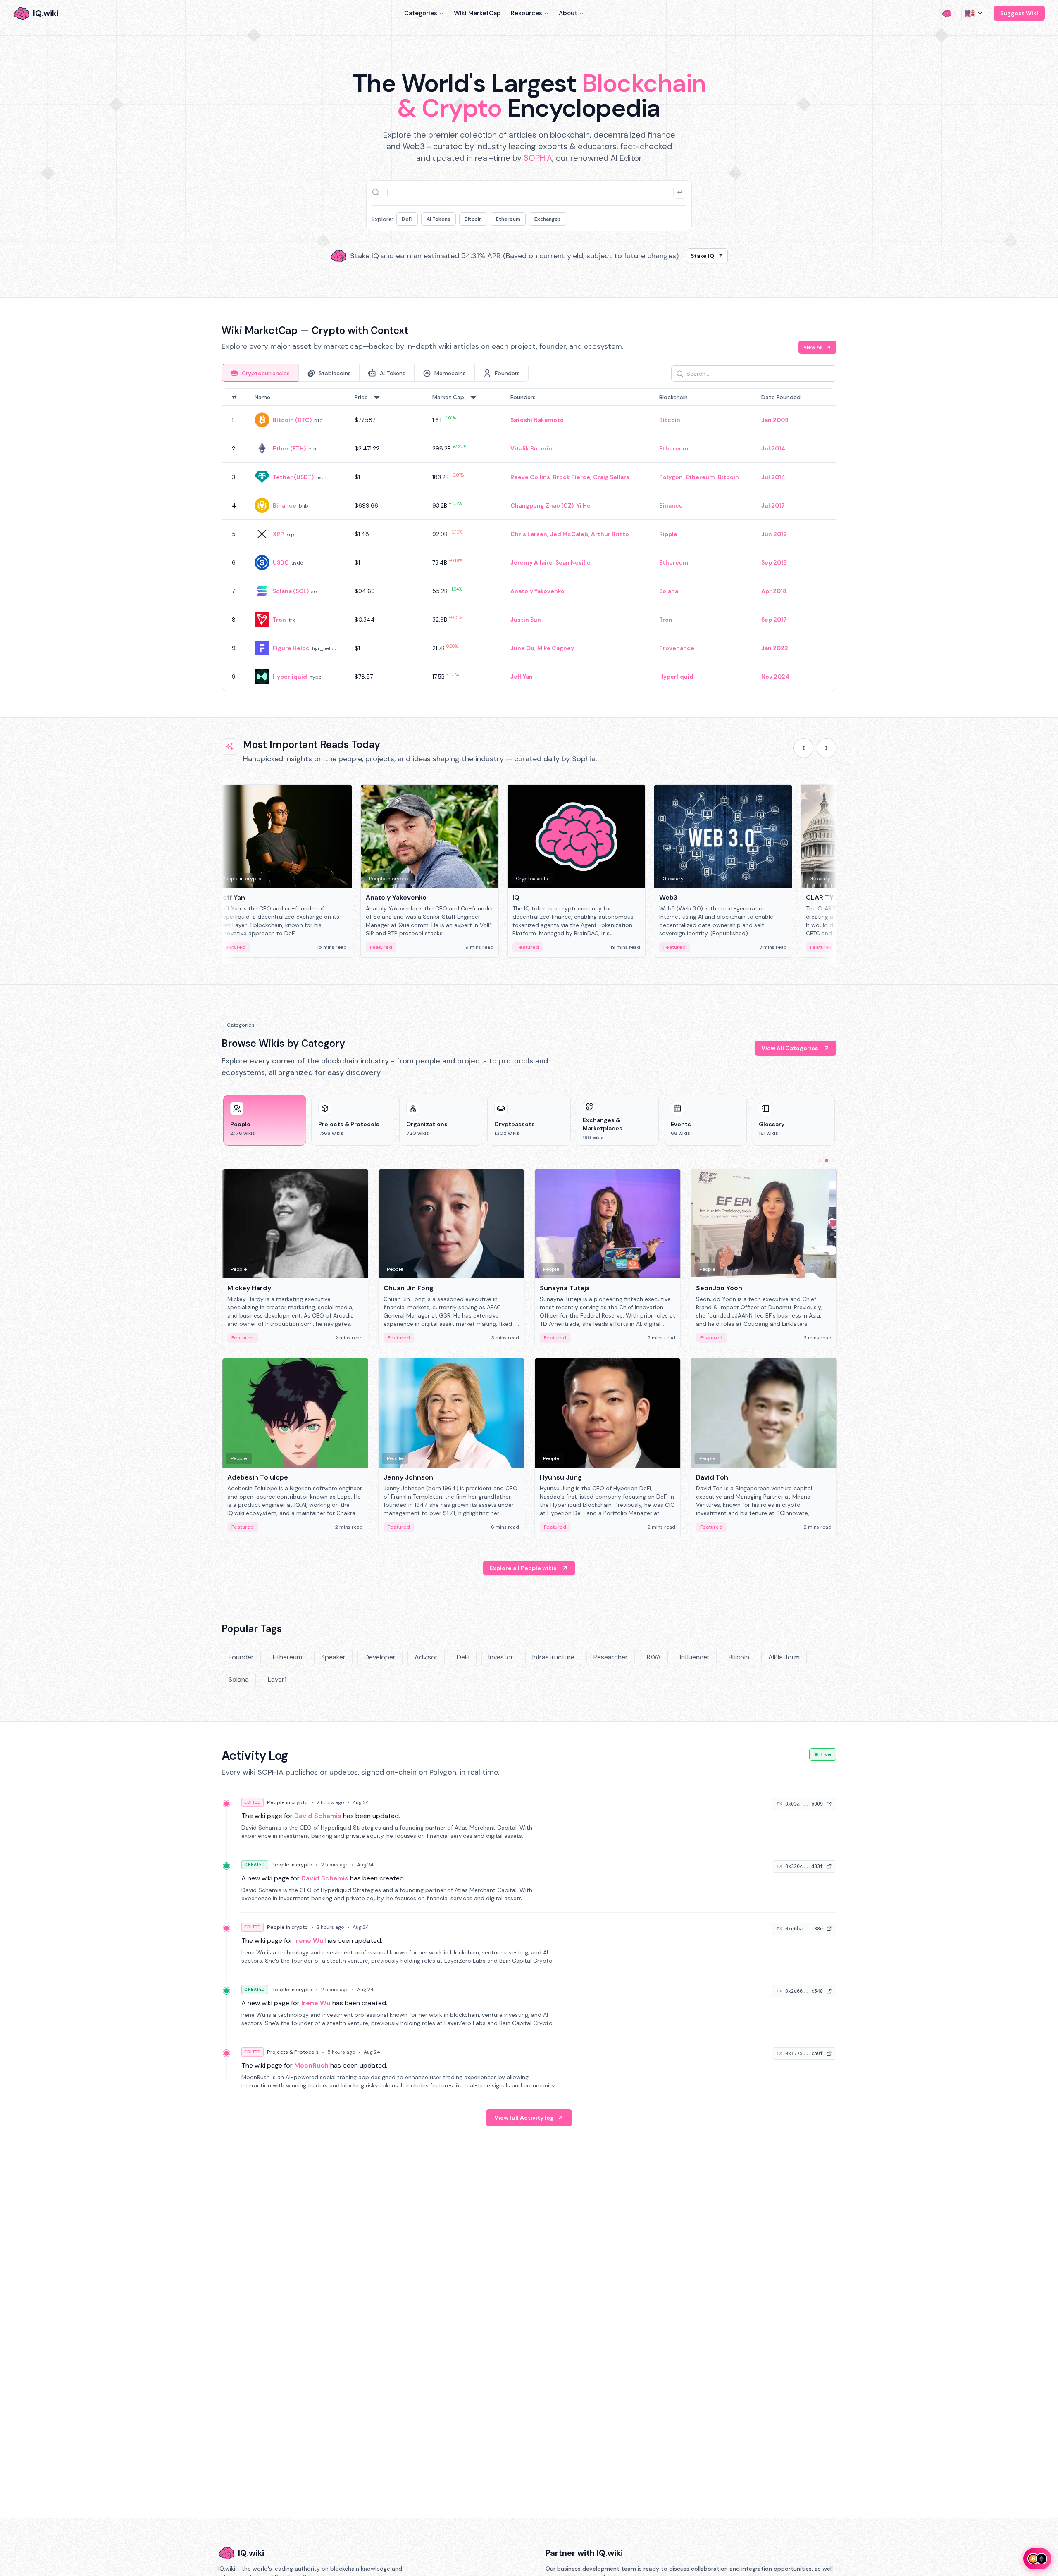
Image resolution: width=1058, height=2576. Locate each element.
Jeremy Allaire (531, 562)
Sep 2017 (774, 620)
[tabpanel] (529, 540)
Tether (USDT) (293, 477)
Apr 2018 (774, 591)
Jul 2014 (773, 448)
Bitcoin (473, 219)
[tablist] (375, 373)
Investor (501, 1657)
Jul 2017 (773, 505)
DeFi (407, 219)
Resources (527, 13)
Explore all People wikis (523, 1568)
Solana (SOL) (291, 591)
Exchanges (548, 219)
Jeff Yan (522, 677)
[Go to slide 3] (833, 1161)
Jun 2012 (774, 534)
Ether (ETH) (289, 448)
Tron (279, 620)
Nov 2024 (775, 677)
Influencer (695, 1657)
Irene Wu (309, 1941)
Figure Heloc (291, 648)
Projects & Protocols (293, 2052)
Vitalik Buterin (531, 448)
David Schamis (318, 1816)
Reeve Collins (530, 477)
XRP (278, 534)
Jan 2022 (775, 648)
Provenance (677, 648)
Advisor (426, 1657)
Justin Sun (526, 620)
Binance (285, 505)
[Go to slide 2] (827, 1161)
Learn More (671, 253)
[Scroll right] (827, 748)
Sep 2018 (774, 562)
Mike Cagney (556, 648)
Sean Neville (573, 562)
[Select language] (974, 13)
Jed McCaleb (569, 534)
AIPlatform (784, 1657)
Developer (380, 1657)
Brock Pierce (572, 477)
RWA (654, 1657)
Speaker (333, 1657)
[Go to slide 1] (820, 1161)
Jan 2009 (775, 420)
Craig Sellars (611, 477)
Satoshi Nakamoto (537, 420)
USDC (281, 562)
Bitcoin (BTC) (292, 420)
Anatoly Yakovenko (537, 591)
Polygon (671, 477)
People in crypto (287, 1802)
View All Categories (790, 1048)
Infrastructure (553, 1657)
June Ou (522, 648)
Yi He (584, 505)
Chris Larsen (529, 534)
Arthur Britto (610, 534)
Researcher (611, 1657)
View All (813, 347)
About (568, 13)
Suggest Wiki (1019, 13)
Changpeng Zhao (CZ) (542, 505)
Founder (241, 1657)
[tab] (260, 373)
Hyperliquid (290, 677)
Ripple (668, 534)
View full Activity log (524, 2118)
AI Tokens (438, 219)
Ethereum (508, 219)
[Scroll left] (803, 748)
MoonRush (311, 2065)
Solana (669, 591)
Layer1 (277, 1679)
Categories (421, 13)
